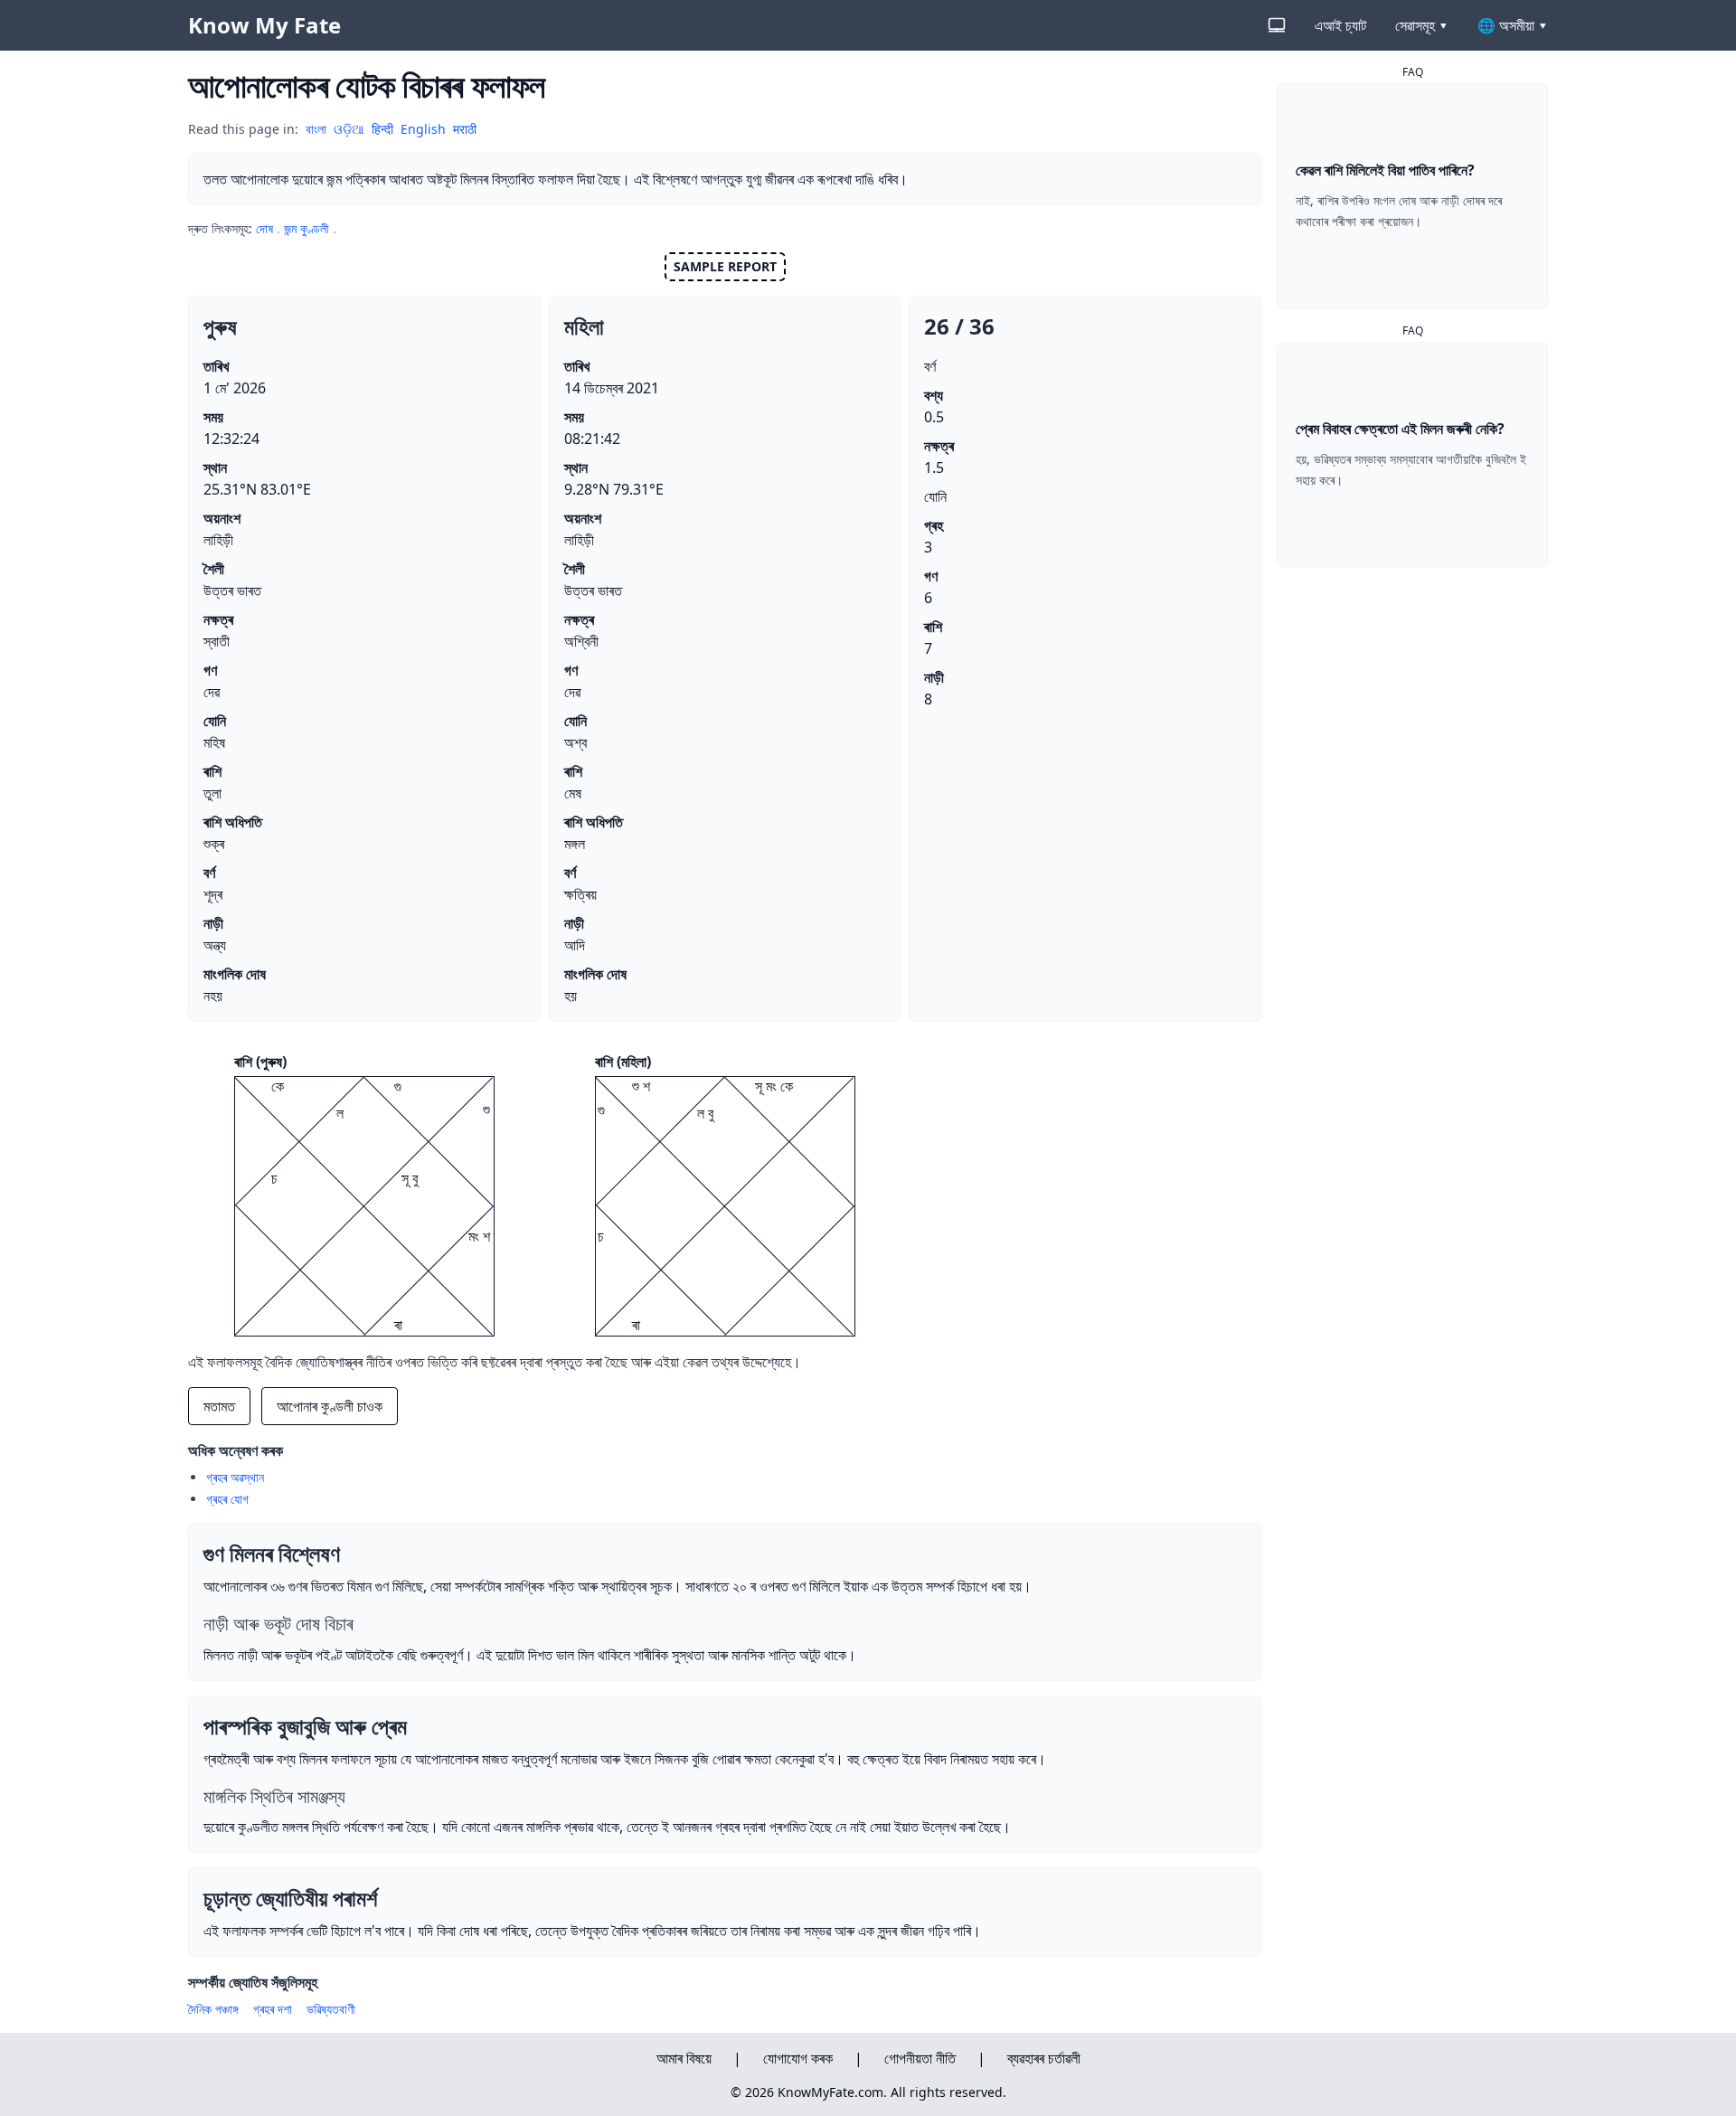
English (423, 129)
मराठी (465, 129)
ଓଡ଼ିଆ (349, 129)
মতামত (219, 1406)
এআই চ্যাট (1340, 25)
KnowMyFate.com (830, 2092)
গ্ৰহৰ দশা (273, 2009)
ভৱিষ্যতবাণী (331, 2009)
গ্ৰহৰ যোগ (227, 1499)
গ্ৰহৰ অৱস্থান (235, 1477)
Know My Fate (264, 25)
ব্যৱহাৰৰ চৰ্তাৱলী (1044, 2058)
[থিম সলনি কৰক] (1277, 25)
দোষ (264, 228)
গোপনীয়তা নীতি (920, 2058)
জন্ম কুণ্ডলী (307, 228)
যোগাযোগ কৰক (798, 2058)
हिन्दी (382, 129)
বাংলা (316, 129)
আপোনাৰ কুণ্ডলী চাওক (330, 1406)
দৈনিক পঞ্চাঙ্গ (213, 2009)
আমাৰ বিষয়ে (684, 2058)
